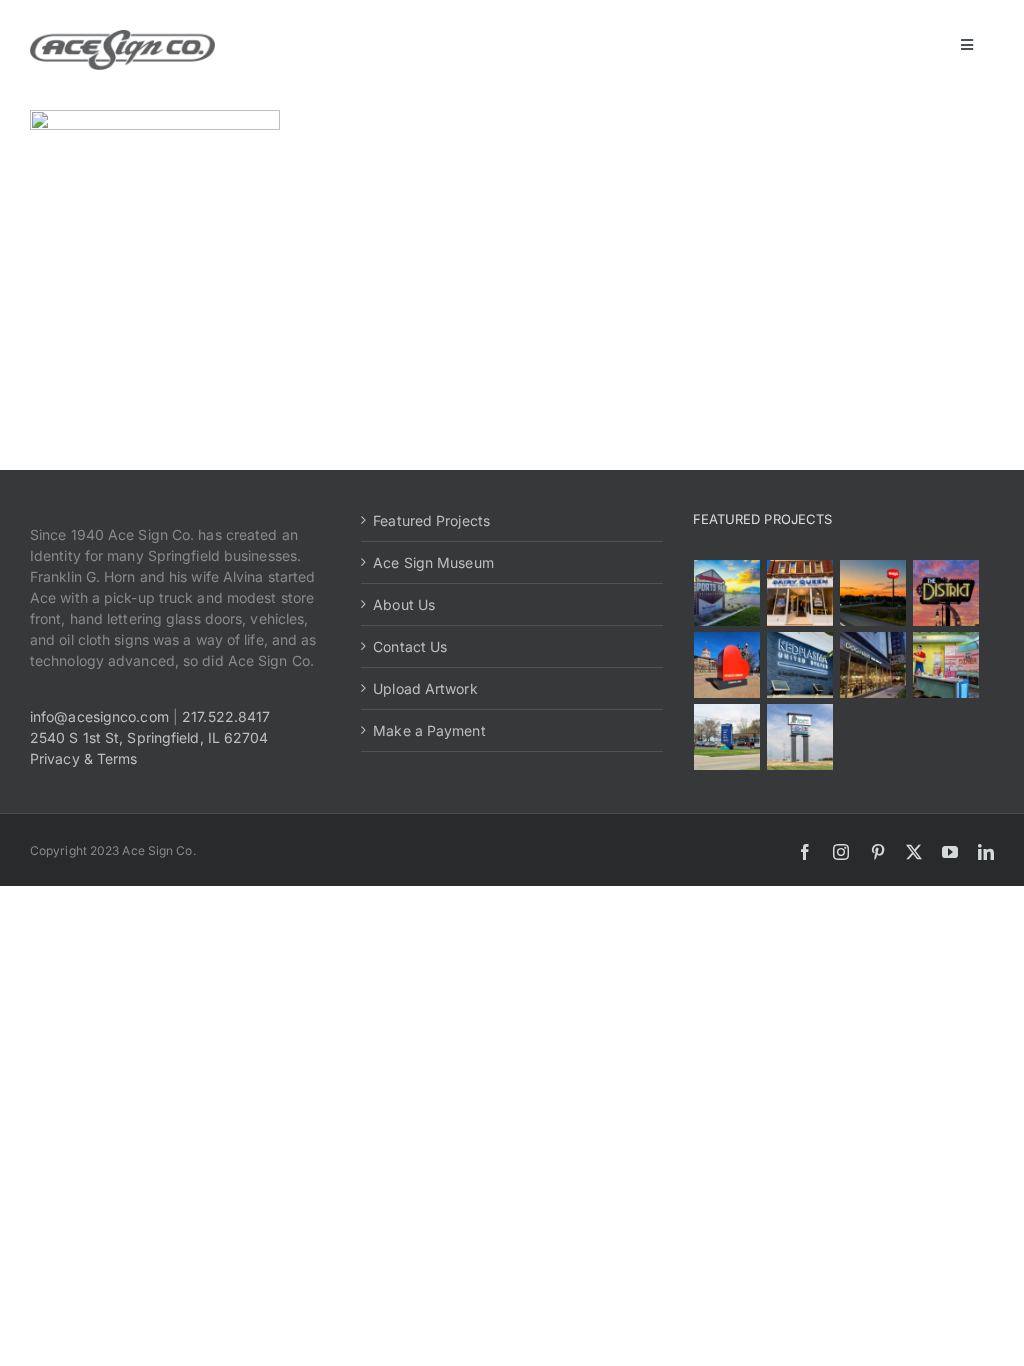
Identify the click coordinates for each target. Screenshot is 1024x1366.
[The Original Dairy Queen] (800, 593)
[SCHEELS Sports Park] (727, 593)
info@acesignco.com (99, 716)
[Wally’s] (873, 593)
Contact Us (410, 646)
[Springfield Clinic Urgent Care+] (727, 737)
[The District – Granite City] (946, 593)
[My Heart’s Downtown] (727, 665)
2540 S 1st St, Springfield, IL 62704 (149, 737)
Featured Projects (431, 520)
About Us (404, 604)
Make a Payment (429, 730)
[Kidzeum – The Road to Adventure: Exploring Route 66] (946, 665)
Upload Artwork (425, 688)
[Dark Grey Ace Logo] (122, 36)
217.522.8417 (226, 716)
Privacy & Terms (84, 758)
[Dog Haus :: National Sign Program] (873, 665)
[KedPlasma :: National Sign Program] (800, 665)
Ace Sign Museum (433, 562)
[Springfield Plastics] (800, 737)
